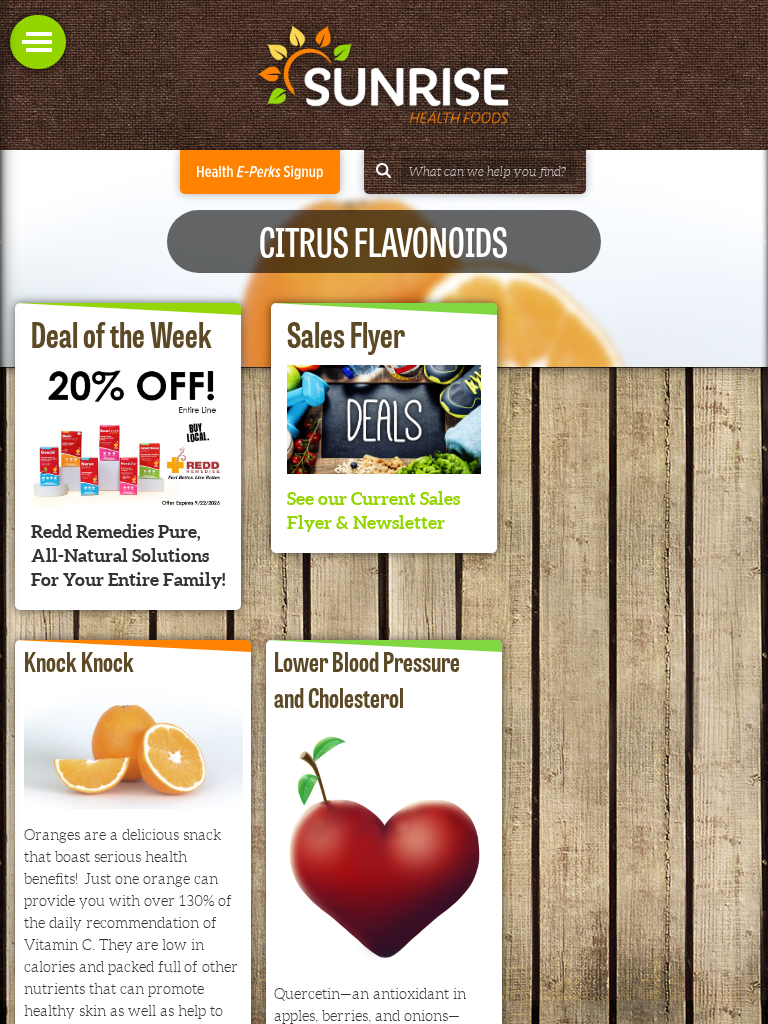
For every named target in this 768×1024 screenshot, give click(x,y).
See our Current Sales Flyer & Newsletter (373, 510)
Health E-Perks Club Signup (260, 172)
